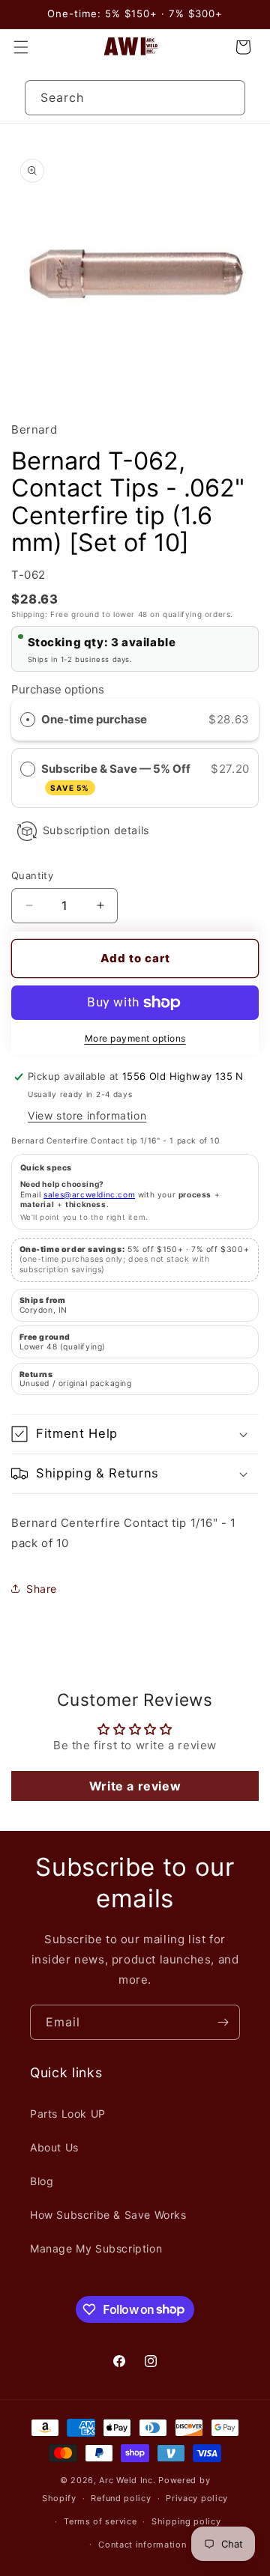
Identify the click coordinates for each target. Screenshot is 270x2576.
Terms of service (100, 2521)
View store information (87, 1115)
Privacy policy (197, 2498)
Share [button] (42, 1589)
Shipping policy (186, 2521)
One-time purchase (94, 719)
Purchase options (58, 689)
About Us (54, 2147)
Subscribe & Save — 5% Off (117, 777)
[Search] (228, 97)
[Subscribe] (223, 2022)
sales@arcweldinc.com (89, 1194)
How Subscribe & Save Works (108, 2215)
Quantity (32, 875)
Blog (42, 2181)
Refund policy (121, 2498)
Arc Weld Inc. (127, 2480)
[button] (21, 47)
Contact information (142, 2545)
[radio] (28, 720)
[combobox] (135, 98)
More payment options (135, 1038)
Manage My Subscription (96, 2248)
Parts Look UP (68, 2114)
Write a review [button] (135, 1786)
